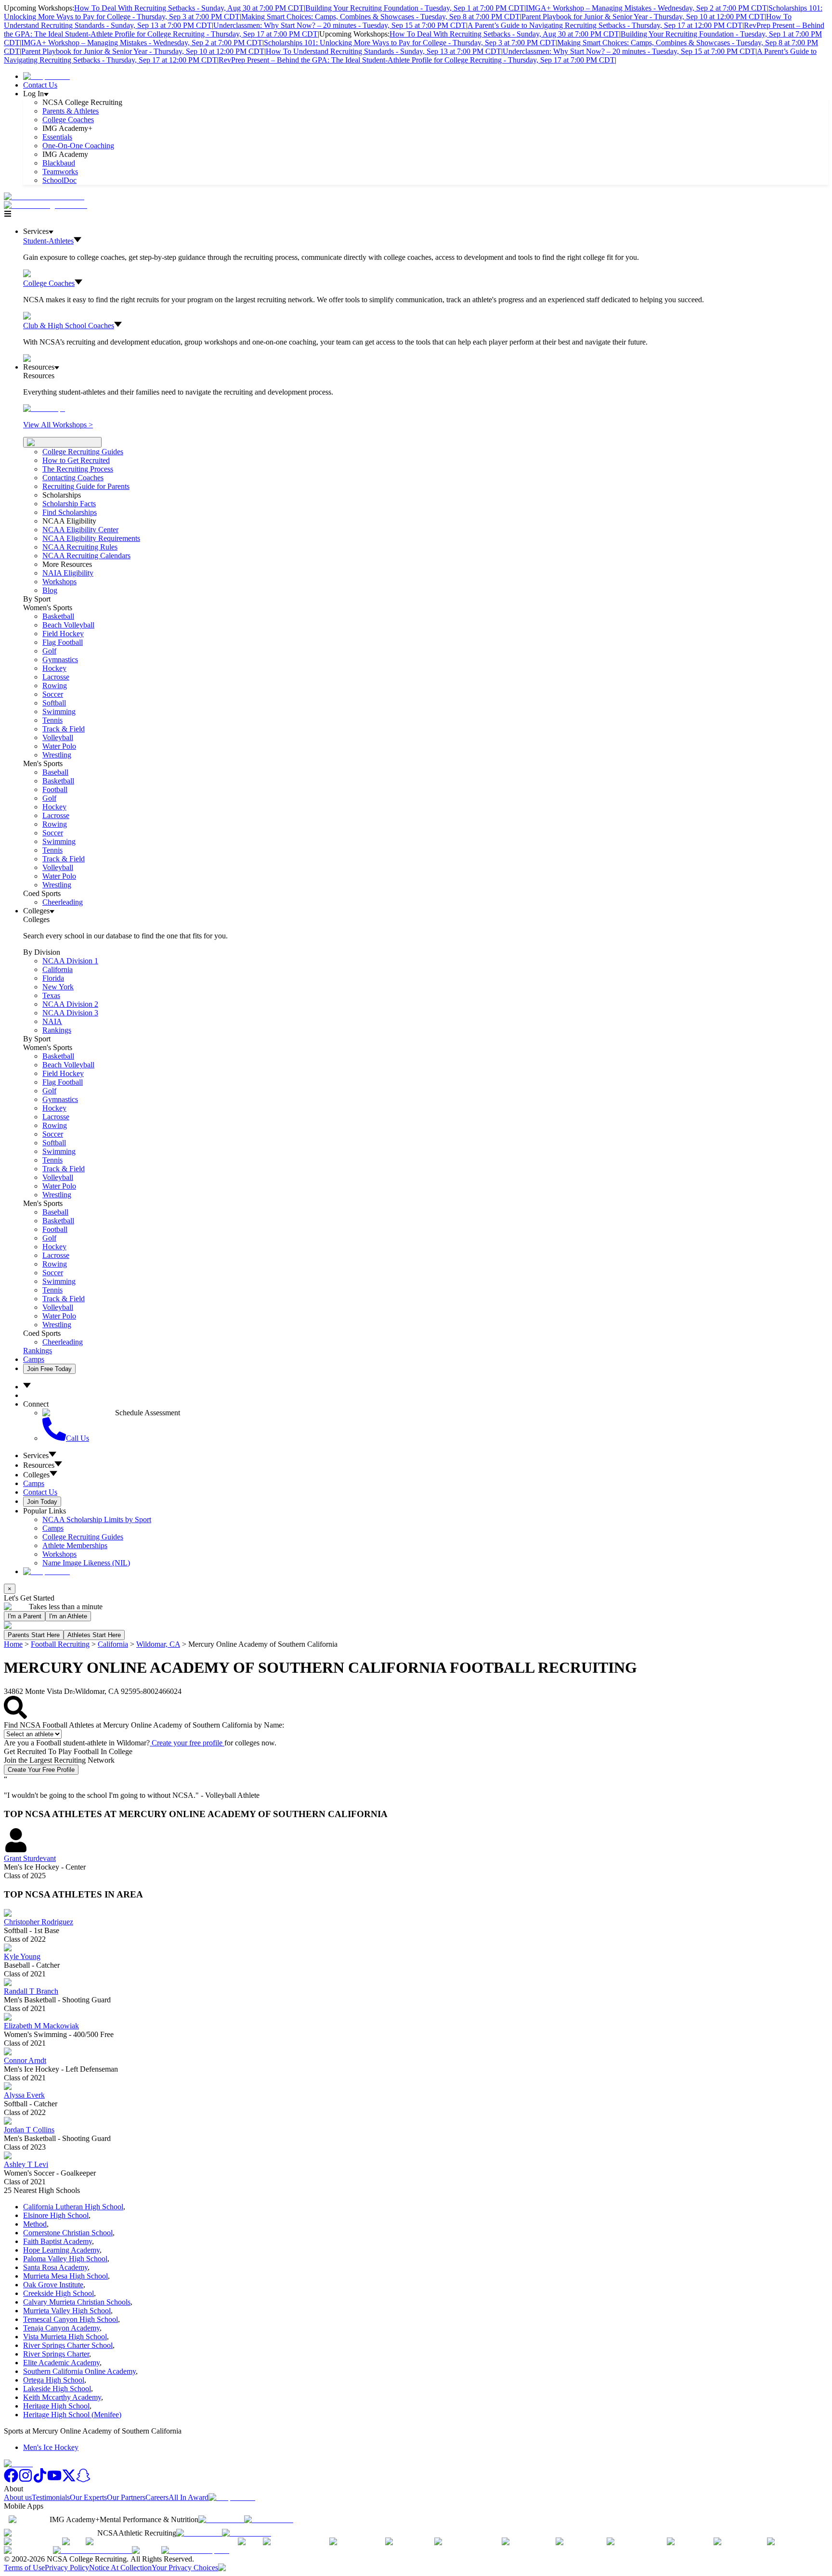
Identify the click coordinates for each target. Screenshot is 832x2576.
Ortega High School (54, 2380)
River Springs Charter (56, 2354)
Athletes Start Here (94, 1635)
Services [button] (36, 1455)
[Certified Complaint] (195, 2550)
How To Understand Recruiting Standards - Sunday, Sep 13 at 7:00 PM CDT (383, 51)
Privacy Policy (67, 2568)
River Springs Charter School (68, 2345)
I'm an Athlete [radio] (68, 1616)
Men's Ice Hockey (51, 2447)
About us (18, 2497)
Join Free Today (49, 1369)
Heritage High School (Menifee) (72, 2415)
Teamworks (60, 172)
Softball (54, 703)
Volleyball (58, 737)
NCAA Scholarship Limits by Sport (97, 1519)
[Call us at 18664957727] (44, 197)
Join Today (42, 1502)
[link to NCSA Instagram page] (26, 2480)
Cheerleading (63, 902)
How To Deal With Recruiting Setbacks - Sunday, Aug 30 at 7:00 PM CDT (189, 8)
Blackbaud (59, 163)
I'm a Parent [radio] (25, 1616)
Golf (49, 651)
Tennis (52, 720)
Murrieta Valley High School (67, 2311)
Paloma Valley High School (65, 2259)
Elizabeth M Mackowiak (41, 2026)
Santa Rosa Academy (55, 2267)
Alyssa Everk (24, 2095)
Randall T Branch (31, 1991)
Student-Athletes (48, 241)
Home (13, 1644)
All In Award (188, 2497)
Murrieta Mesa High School (65, 2276)
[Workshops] (44, 408)
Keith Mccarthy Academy (62, 2397)
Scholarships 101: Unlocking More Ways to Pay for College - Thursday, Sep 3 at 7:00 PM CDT (410, 43)
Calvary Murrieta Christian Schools (77, 2302)
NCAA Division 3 (70, 1013)
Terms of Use (24, 2568)
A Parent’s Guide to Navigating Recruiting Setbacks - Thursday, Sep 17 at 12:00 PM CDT (605, 25)
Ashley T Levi (26, 2164)
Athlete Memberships (75, 1545)
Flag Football (63, 642)
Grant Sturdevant (30, 1858)
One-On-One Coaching (78, 146)
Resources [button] (39, 1465)
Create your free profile (187, 1743)
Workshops (59, 1554)
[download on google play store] (271, 2519)
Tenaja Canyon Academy (61, 2328)
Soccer (53, 694)
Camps (34, 1359)
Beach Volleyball (68, 625)
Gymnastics (60, 660)
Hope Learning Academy (61, 2250)
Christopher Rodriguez (39, 1922)
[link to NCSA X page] (69, 2480)
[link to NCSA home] (18, 2464)
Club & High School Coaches (69, 326)
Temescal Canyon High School (71, 2319)
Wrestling (57, 755)
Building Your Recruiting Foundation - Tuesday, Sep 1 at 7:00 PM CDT (415, 8)
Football (55, 789)
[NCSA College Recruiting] (48, 205)
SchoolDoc (59, 180)
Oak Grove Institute (53, 2285)
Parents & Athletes (71, 111)
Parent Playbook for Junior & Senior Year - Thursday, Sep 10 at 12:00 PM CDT (643, 17)
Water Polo (59, 746)
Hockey (54, 668)
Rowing (55, 686)
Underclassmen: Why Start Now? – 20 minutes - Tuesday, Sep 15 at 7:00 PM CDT (340, 25)
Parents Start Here (34, 1635)
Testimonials (51, 2497)
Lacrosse (56, 677)
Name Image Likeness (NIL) (86, 1563)
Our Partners (126, 2497)
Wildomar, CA (158, 1644)
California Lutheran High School (73, 2207)
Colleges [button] (36, 1475)
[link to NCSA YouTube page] (54, 2480)
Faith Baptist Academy (58, 2241)
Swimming (59, 711)
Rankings (57, 1030)
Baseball (55, 772)
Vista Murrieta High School (65, 2337)
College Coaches (68, 120)
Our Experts (88, 2497)
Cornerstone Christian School (68, 2233)
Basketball (58, 616)
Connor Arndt (25, 2060)
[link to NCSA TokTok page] (40, 2480)
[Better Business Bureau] (92, 2550)
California (113, 1644)
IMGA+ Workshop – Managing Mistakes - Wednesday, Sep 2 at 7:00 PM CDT (646, 8)
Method (35, 2224)
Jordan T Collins (29, 2130)
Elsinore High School (56, 2215)
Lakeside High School (57, 2389)
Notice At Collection (120, 2568)
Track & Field (64, 729)
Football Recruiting (60, 1644)
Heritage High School (56, 2406)
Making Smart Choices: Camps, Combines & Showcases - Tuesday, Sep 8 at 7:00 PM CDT (381, 17)
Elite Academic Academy (61, 2363)
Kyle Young (22, 1956)
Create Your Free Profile (41, 1770)
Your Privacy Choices (185, 2568)
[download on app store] (221, 2519)
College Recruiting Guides (83, 452)
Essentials (57, 137)
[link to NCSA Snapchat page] (83, 2480)
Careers (157, 2497)
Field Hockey (63, 634)
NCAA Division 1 (70, 961)
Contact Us (40, 85)
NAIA (52, 1021)
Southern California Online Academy (79, 2371)
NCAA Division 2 (70, 1004)
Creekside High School (58, 2293)
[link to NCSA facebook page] (11, 2480)
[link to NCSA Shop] (46, 76)
